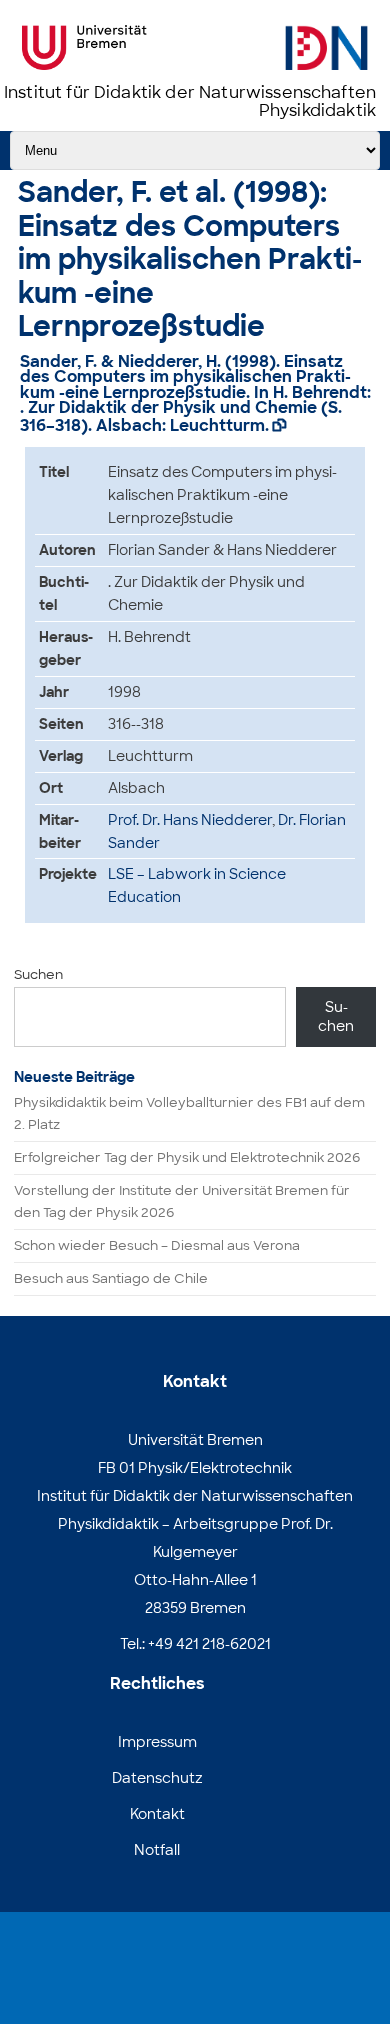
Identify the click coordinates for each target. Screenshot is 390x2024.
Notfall (157, 1850)
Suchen (38, 974)
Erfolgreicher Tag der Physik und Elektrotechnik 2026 (187, 1157)
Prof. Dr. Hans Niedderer (190, 820)
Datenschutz (157, 1778)
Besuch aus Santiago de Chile (111, 1278)
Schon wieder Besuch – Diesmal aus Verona (157, 1245)
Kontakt (157, 1814)
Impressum (157, 1742)
